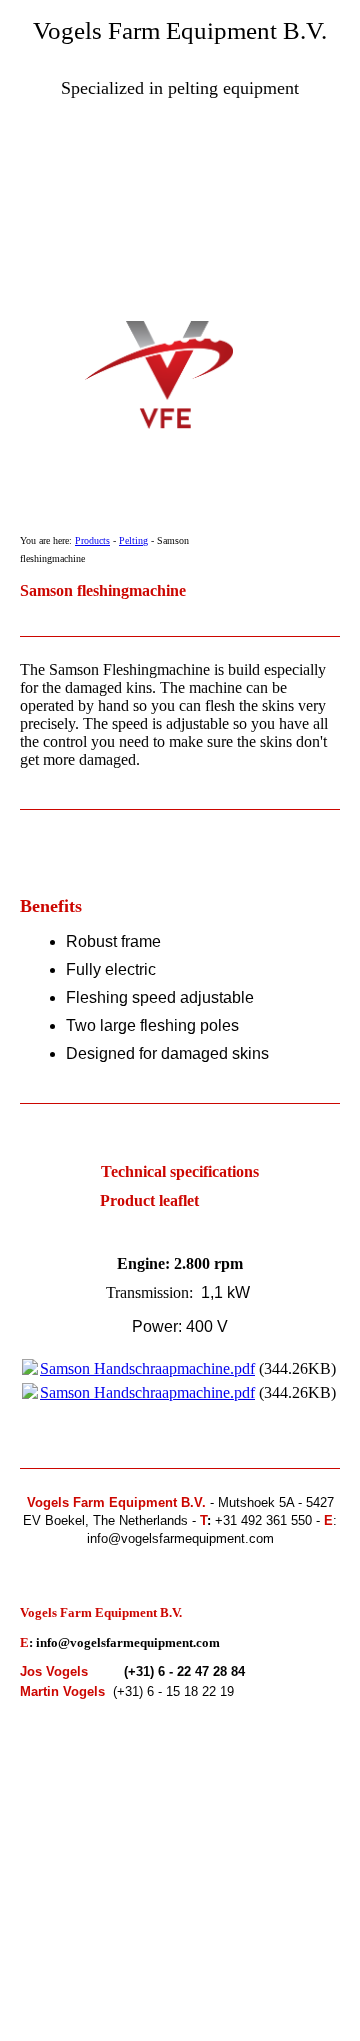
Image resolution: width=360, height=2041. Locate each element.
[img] (180, 227)
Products (92, 540)
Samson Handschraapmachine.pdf (147, 1368)
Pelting (133, 540)
